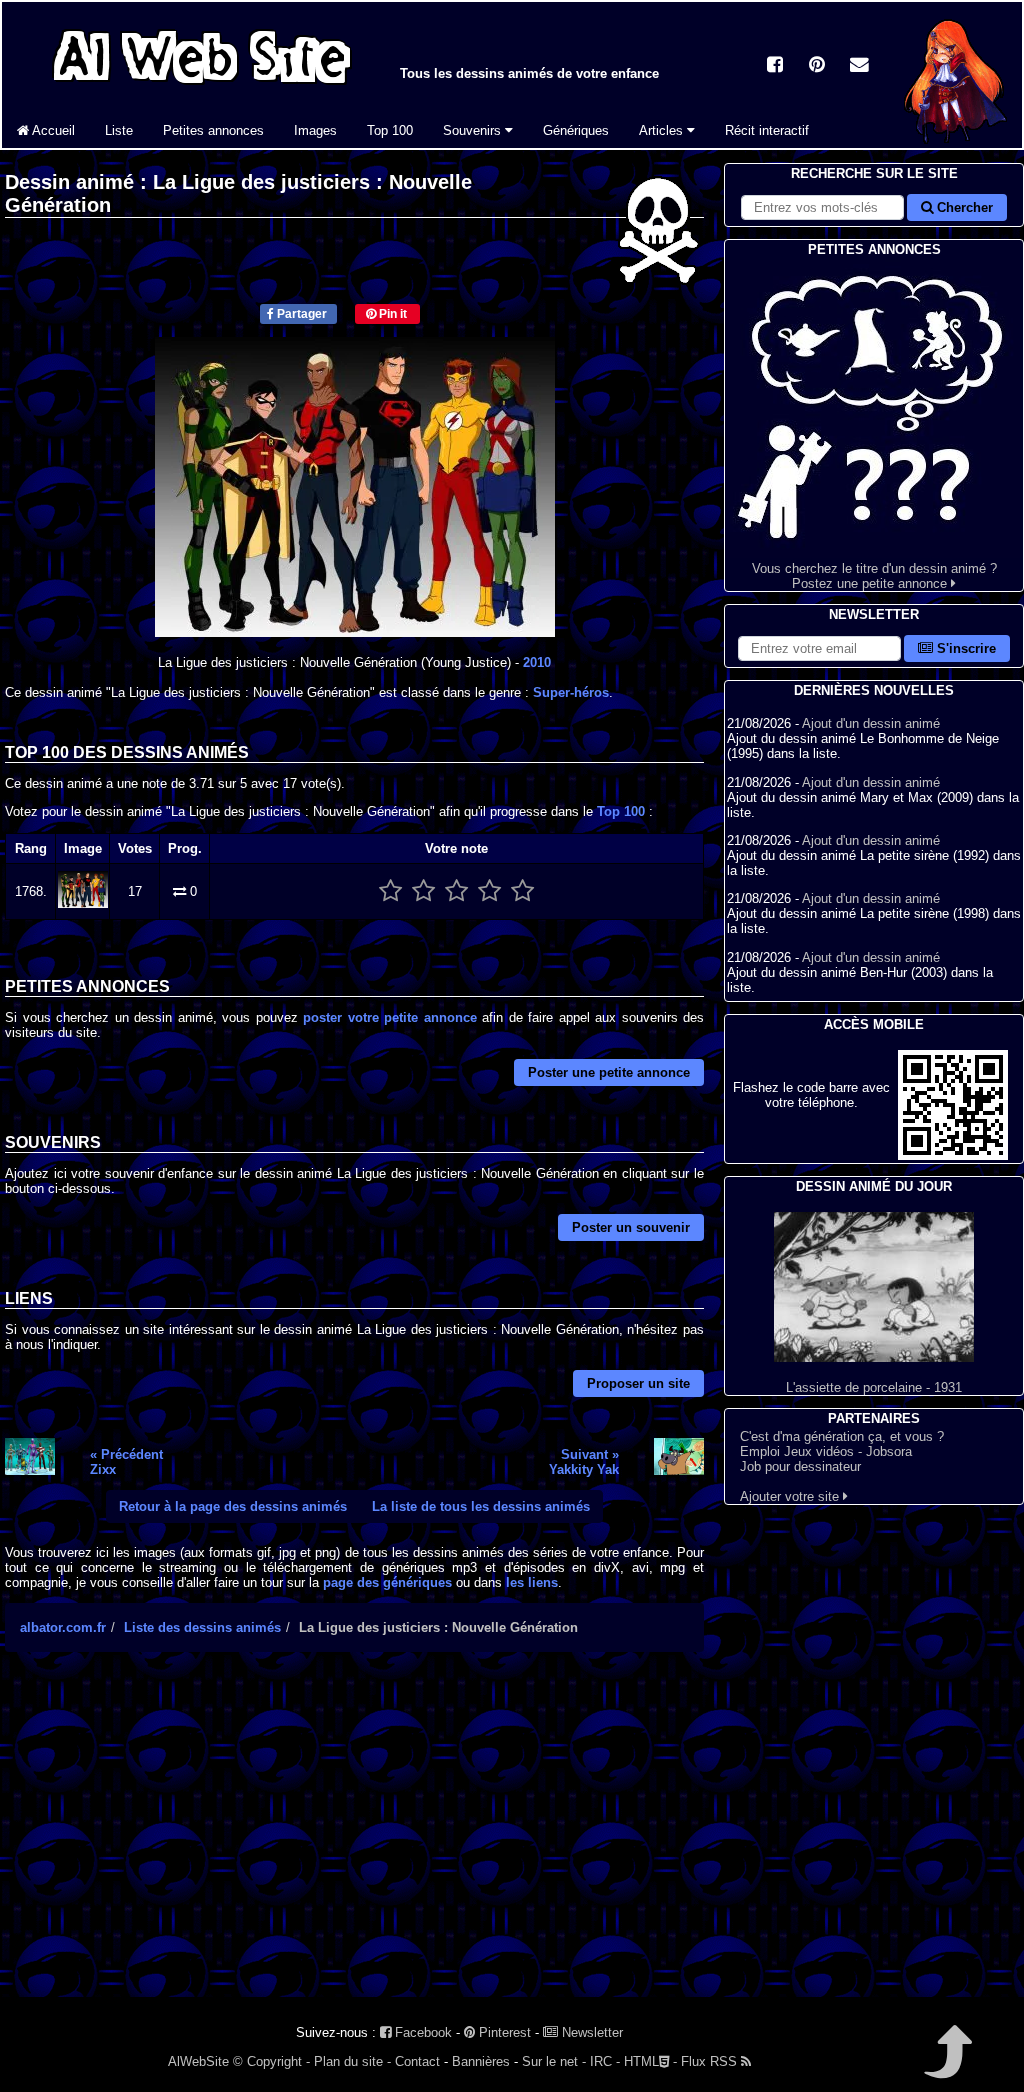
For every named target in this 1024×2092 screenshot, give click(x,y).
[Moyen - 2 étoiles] (423, 891)
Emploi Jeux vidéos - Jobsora (826, 1451)
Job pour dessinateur (800, 1466)
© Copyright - (271, 2061)
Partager (300, 314)
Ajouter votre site (791, 1496)
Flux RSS (711, 2061)
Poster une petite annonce (609, 1072)
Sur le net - (554, 2061)
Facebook (421, 2032)
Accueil (52, 130)
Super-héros (571, 692)
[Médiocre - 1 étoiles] (390, 891)
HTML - (650, 2061)
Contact (417, 2061)
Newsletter (590, 2032)
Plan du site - (352, 2061)
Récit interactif (767, 130)
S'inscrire (964, 648)
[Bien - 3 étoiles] (456, 891)
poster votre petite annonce (390, 1017)
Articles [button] (663, 130)
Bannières (481, 2061)
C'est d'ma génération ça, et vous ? (842, 1436)
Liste (119, 130)
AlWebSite (198, 2061)
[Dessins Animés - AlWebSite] (955, 143)
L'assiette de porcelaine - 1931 (874, 1387)
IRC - (605, 2061)
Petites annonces (213, 130)
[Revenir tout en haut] (946, 2065)
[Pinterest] (817, 66)
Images (315, 130)
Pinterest (503, 2032)
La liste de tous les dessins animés (481, 1506)
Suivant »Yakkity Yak (584, 1462)
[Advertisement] (354, 1842)
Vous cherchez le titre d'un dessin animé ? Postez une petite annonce (874, 576)
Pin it (391, 314)
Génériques (576, 130)
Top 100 (390, 130)
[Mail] (859, 66)
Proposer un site (638, 1383)
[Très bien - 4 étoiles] (489, 891)
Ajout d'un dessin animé (871, 723)
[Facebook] (775, 66)
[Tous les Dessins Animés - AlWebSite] (202, 87)
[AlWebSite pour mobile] (953, 1155)
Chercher (963, 207)
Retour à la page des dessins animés (233, 1506)
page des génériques (387, 1582)
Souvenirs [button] (474, 130)
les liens (532, 1582)
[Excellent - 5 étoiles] (522, 891)
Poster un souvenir (631, 1227)
